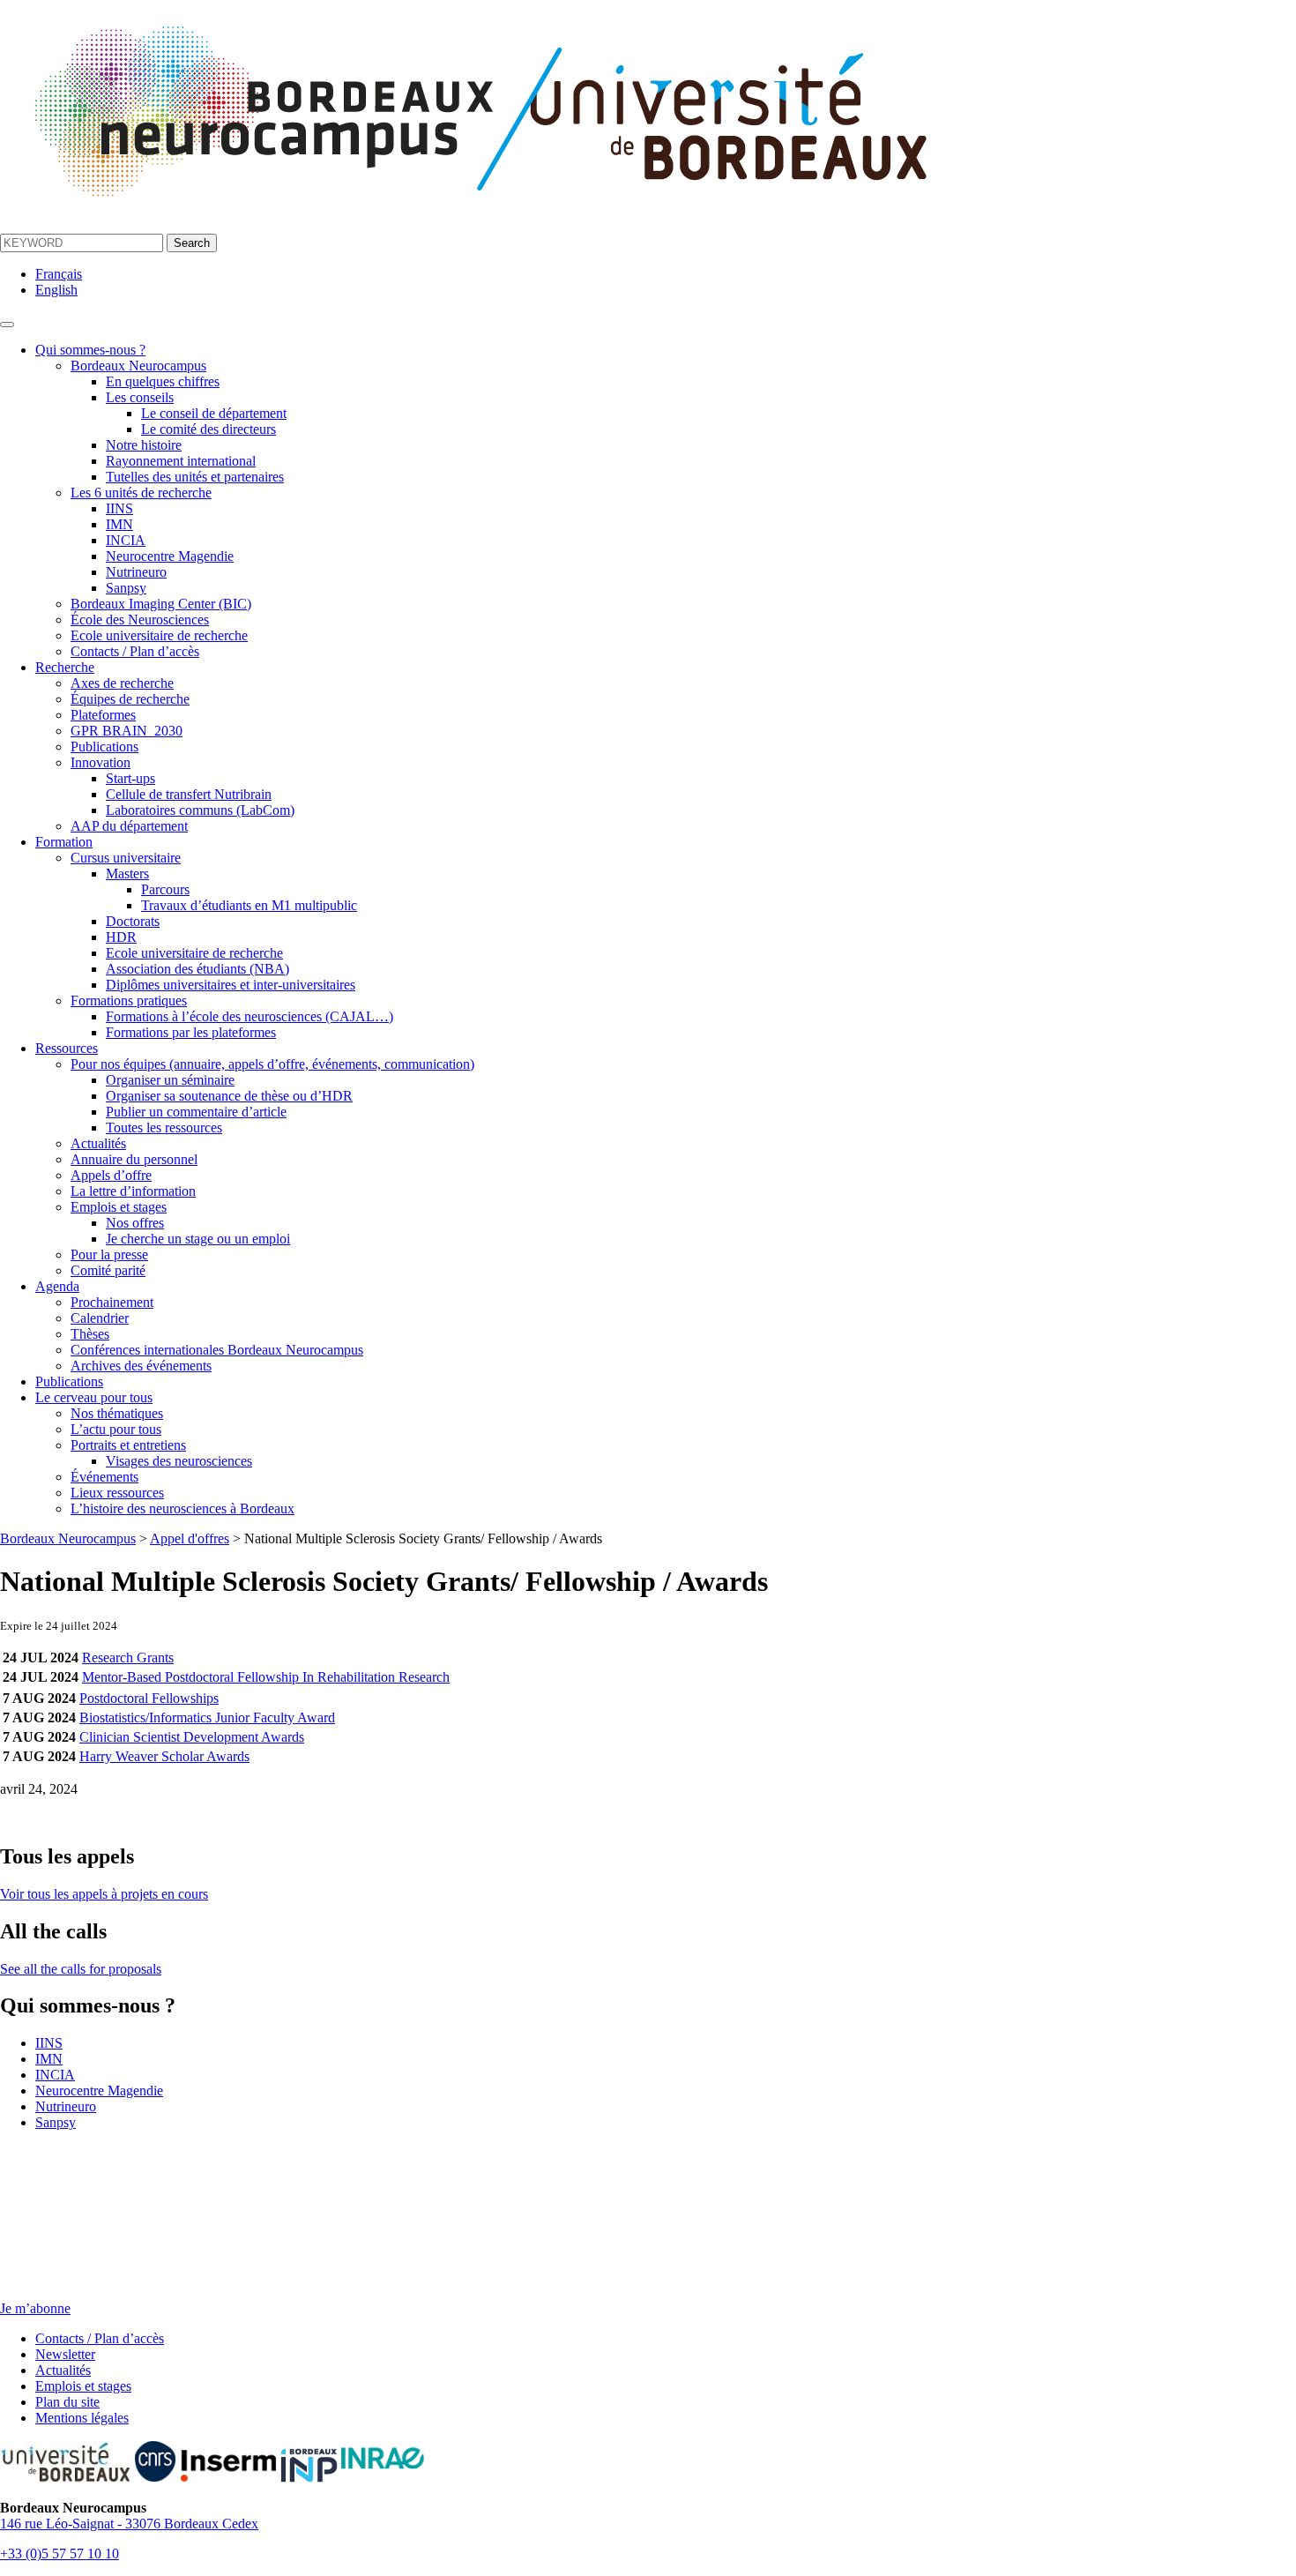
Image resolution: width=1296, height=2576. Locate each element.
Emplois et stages (119, 1207)
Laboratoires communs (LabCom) (200, 810)
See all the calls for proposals (81, 1969)
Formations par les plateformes (191, 1032)
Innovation (101, 762)
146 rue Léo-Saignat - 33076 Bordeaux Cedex (129, 2524)
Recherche (65, 667)
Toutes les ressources (164, 1127)
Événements (104, 1477)
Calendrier (100, 1318)
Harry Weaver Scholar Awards (164, 1756)
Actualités (98, 1143)
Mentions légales (82, 2418)
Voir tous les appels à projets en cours (104, 1894)
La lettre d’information (133, 1191)
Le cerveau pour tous (94, 1397)
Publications (104, 747)
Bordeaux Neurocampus (138, 366)
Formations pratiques (129, 1001)
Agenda (57, 1286)
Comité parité (108, 1270)
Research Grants (128, 1658)
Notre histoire (144, 445)
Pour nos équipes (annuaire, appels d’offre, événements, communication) (272, 1064)
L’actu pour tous (116, 1429)
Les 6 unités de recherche (141, 493)
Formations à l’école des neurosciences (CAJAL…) (250, 1016)
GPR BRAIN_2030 (127, 731)
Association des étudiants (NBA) (197, 969)
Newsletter (65, 2354)
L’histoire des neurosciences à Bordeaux (182, 1508)
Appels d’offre (111, 1175)
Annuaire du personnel (134, 1159)
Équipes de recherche (130, 699)
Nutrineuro (136, 572)
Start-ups (130, 778)
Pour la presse (109, 1254)
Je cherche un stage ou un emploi (198, 1239)
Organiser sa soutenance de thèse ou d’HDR (229, 1096)
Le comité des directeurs (209, 429)
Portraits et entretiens (128, 1445)
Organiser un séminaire (170, 1080)
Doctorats (133, 921)
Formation (64, 842)
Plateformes (103, 715)
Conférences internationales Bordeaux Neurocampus (217, 1350)
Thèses (90, 1334)
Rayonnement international (181, 461)
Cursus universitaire (126, 858)
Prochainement (112, 1302)
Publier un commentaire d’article (196, 1112)
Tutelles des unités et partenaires (195, 477)
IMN (119, 524)
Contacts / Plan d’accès (135, 651)
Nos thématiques (117, 1413)
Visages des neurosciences (179, 1461)
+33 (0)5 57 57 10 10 (60, 2554)
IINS (119, 508)
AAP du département (129, 826)
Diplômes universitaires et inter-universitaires (231, 985)
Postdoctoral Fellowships (149, 1698)
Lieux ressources (117, 1493)
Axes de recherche (122, 683)
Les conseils (140, 397)
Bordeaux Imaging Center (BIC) (161, 604)
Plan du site (67, 2402)
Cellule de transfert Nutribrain (189, 794)
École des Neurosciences (140, 620)
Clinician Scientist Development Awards (192, 1737)
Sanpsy (126, 588)
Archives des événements (141, 1366)
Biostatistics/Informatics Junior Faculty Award (207, 1717)
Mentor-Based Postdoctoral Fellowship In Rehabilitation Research (266, 1677)
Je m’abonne (35, 2308)
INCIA (126, 540)
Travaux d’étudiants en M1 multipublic (249, 905)
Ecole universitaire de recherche (159, 635)
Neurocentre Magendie (170, 556)
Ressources (67, 1048)
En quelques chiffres (163, 381)
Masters (127, 874)
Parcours (165, 889)
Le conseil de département (214, 413)
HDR (121, 937)
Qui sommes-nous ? (90, 350)
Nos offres (135, 1223)
